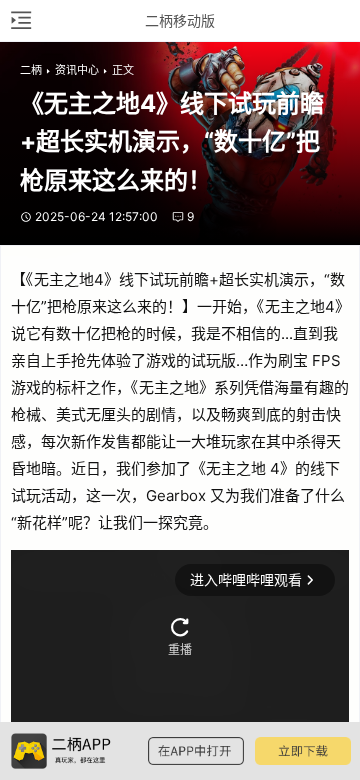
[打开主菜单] (20, 20)
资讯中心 (77, 70)
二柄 (31, 70)
